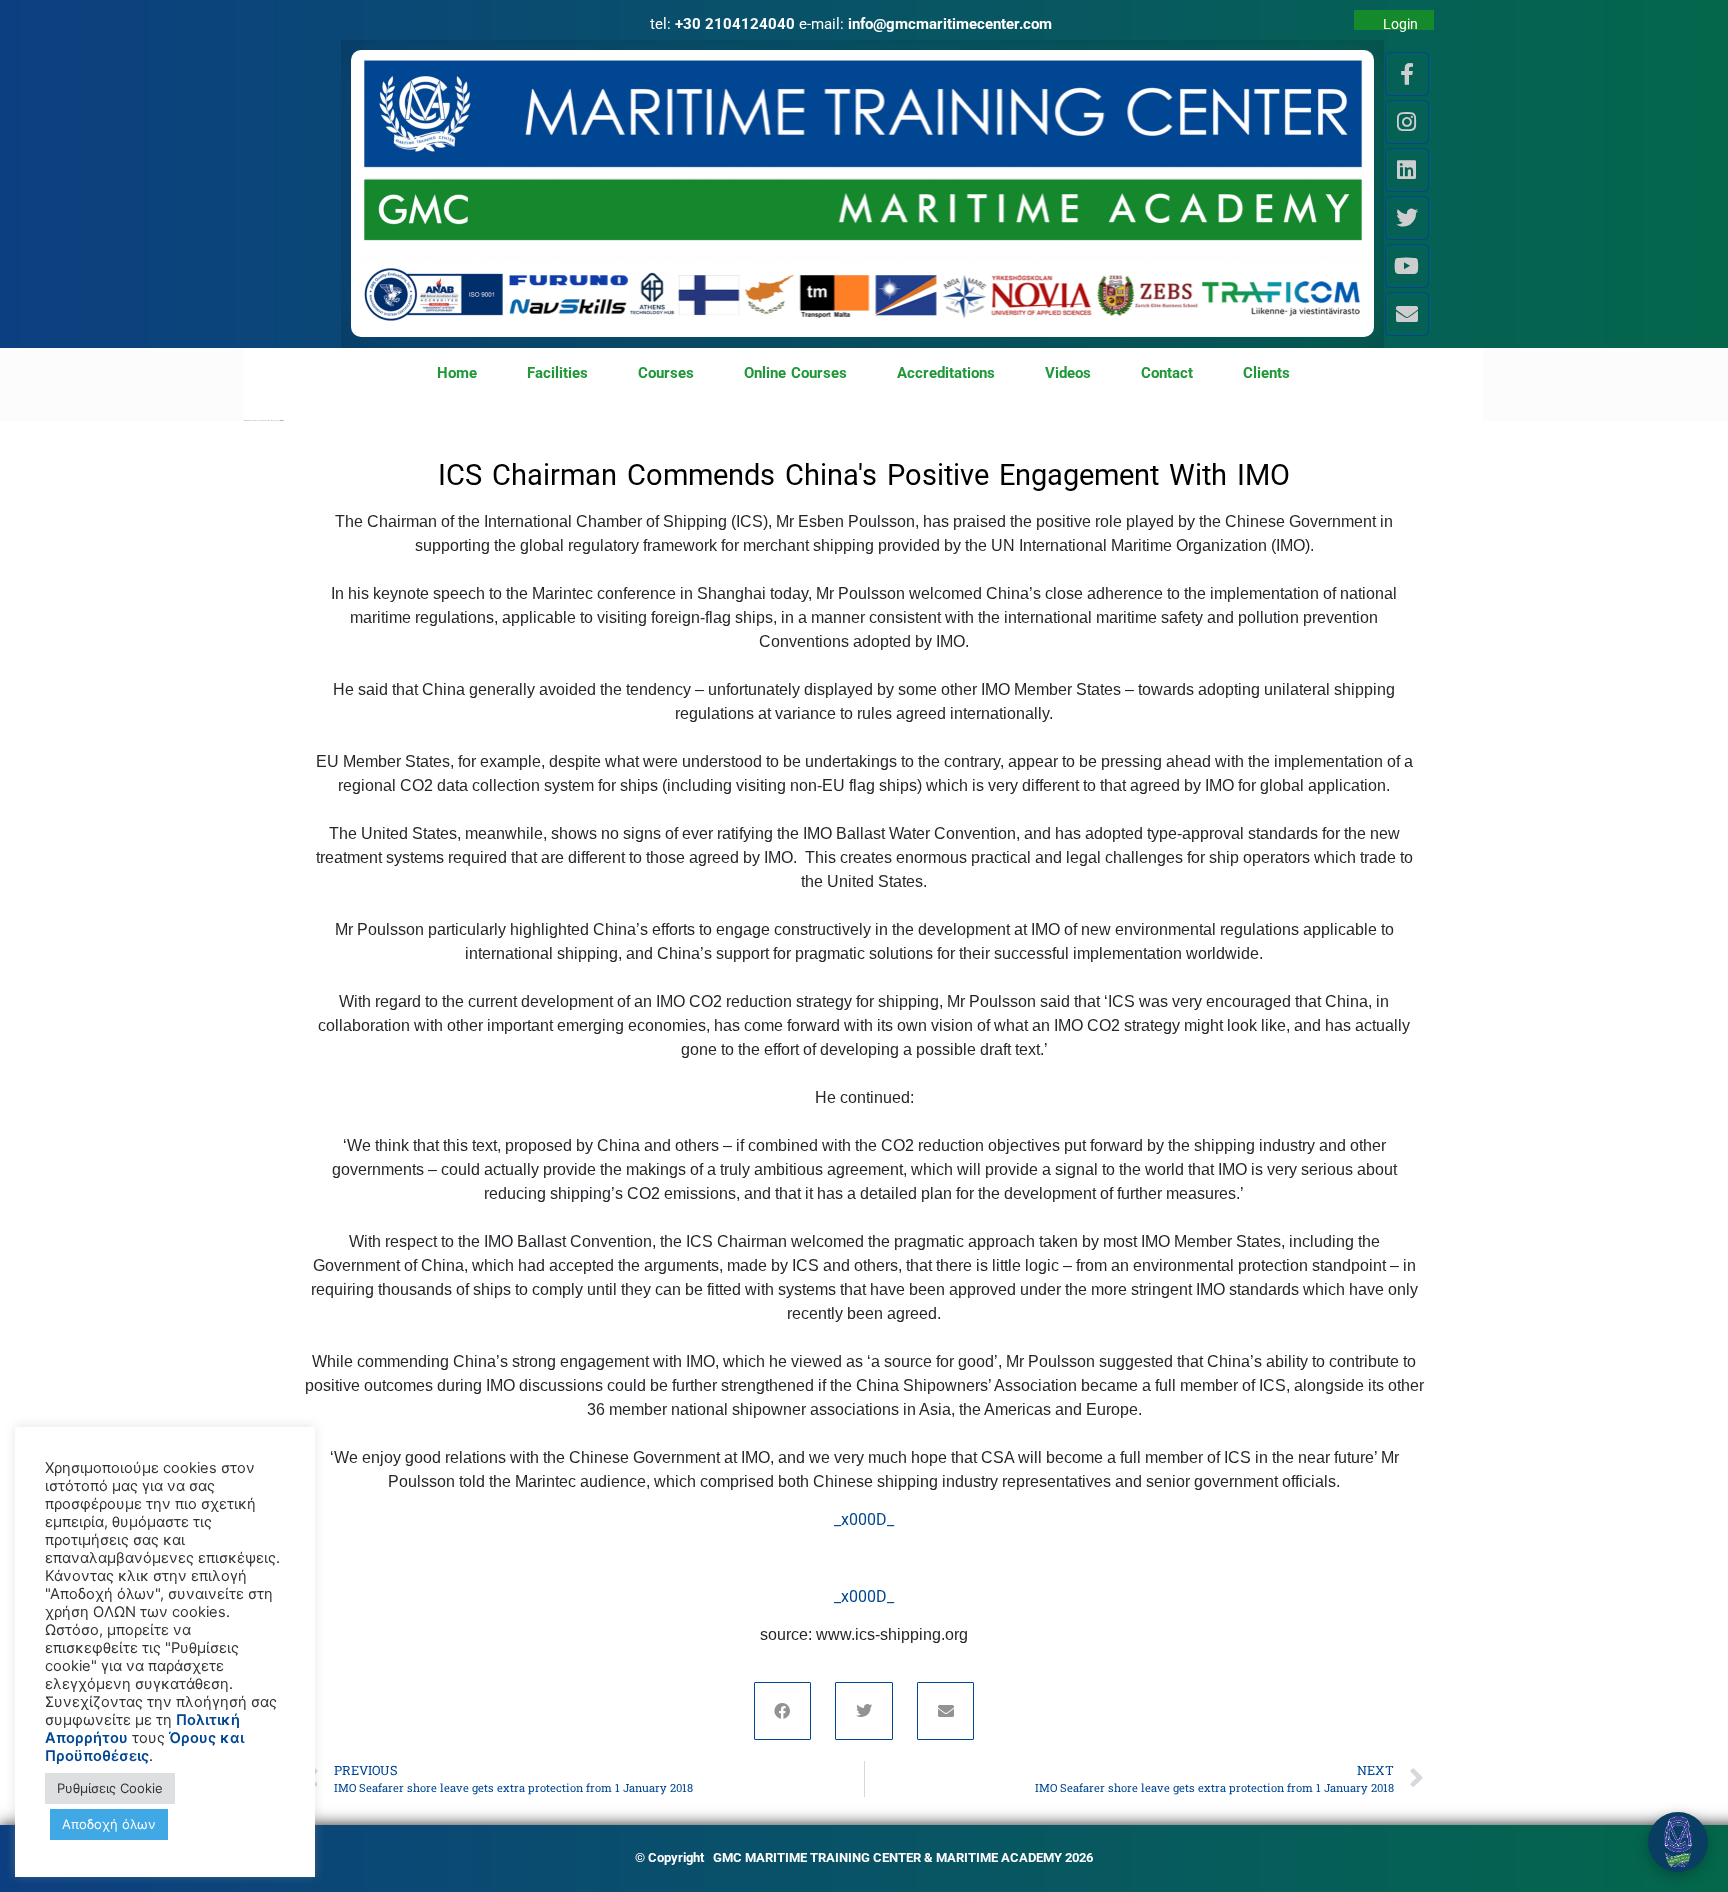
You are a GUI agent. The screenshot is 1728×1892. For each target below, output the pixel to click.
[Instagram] (1407, 122)
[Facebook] (783, 1711)
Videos (1068, 373)
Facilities (557, 373)
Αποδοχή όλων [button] (109, 1824)
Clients (1266, 373)
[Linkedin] (1407, 170)
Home (457, 373)
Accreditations (946, 373)
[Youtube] (1407, 266)
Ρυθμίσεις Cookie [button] (110, 1788)
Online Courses (796, 373)
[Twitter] (1407, 218)
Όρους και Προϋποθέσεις (144, 1747)
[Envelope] (1407, 314)
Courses (666, 373)
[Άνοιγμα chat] (1678, 1842)
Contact (1167, 373)
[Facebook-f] (1407, 74)
